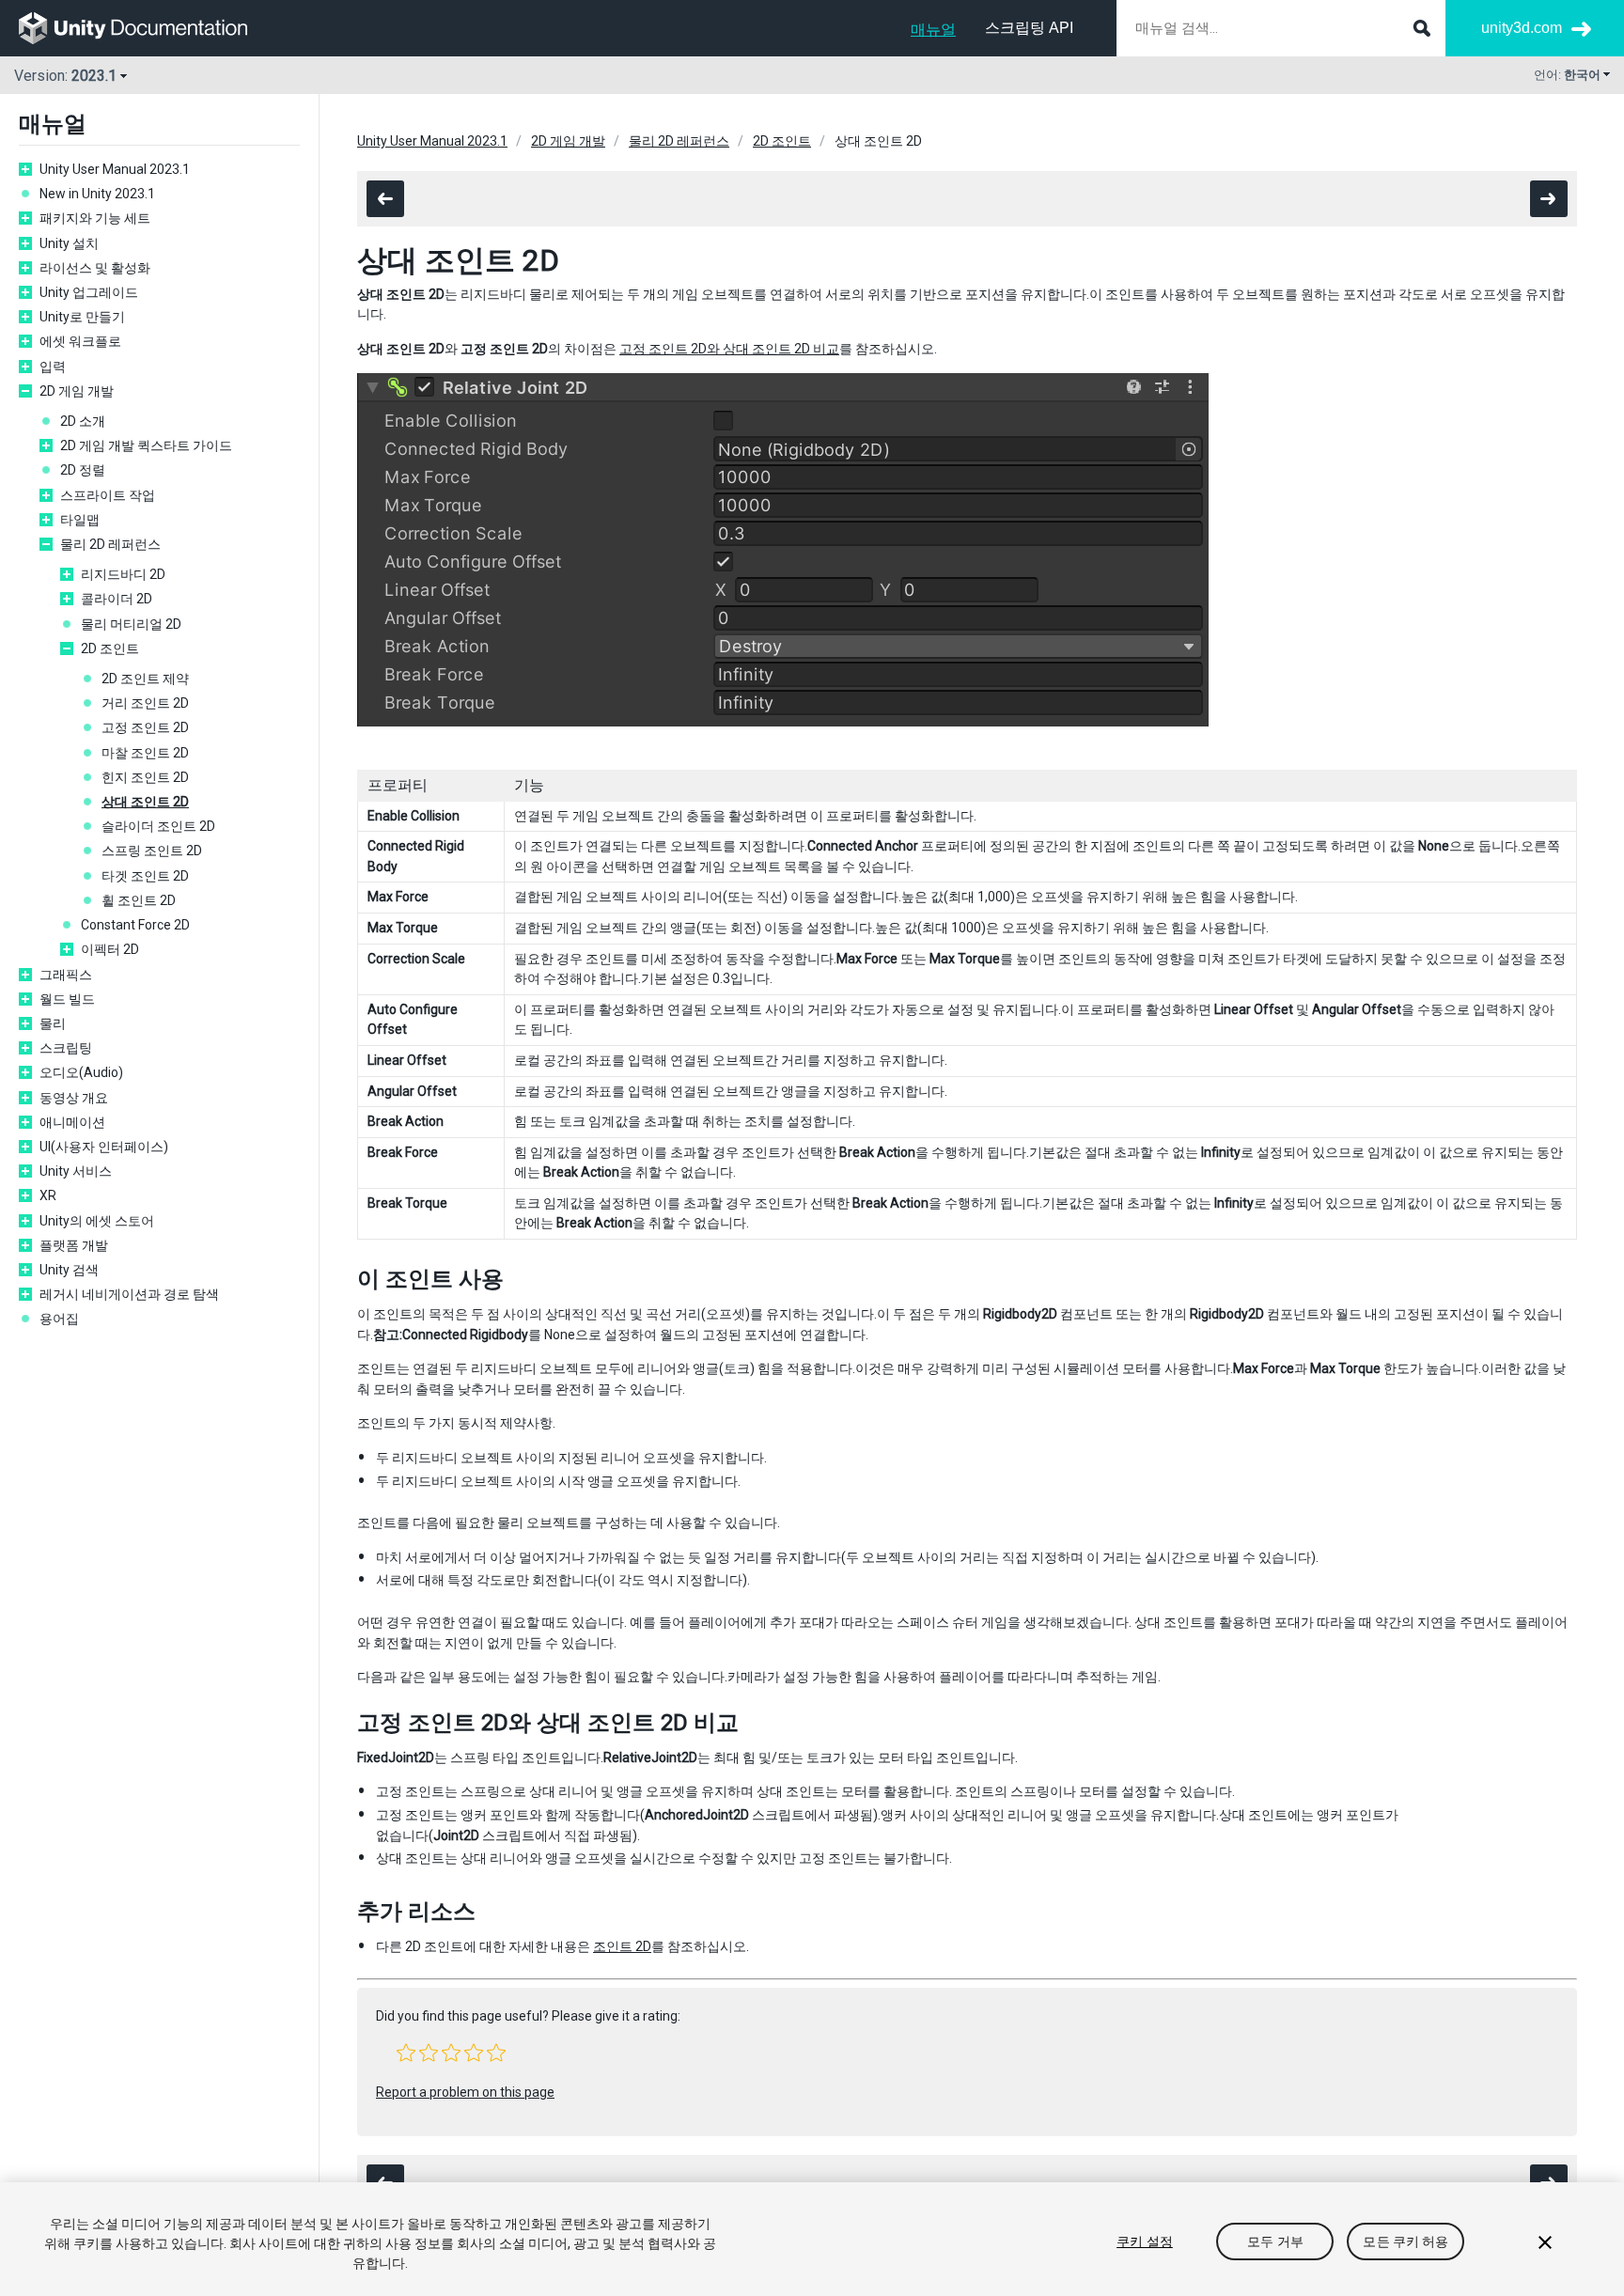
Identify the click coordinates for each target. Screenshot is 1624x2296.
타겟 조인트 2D (145, 876)
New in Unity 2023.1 (97, 194)
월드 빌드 (67, 999)
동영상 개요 (74, 1098)
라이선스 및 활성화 (95, 268)
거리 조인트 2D (145, 703)
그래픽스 (66, 975)
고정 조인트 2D (145, 727)
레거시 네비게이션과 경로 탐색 (129, 1294)
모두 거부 (1275, 2241)
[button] (406, 2053)
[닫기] (1545, 2242)
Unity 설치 (69, 243)
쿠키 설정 (1145, 2241)
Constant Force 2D (135, 925)
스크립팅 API (1029, 28)
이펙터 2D (110, 949)
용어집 (59, 1319)
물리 (53, 1023)
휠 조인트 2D (139, 900)
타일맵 (80, 520)
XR (48, 1195)
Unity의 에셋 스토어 (97, 1221)
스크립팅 (66, 1048)
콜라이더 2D (117, 599)
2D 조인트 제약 (145, 679)
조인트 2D (622, 1946)
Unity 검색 (69, 1270)
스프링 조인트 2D (152, 851)
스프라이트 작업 (108, 495)
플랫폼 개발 (74, 1245)
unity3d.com (1522, 28)
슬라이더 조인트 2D (158, 826)
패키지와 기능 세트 (95, 218)
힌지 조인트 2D (145, 777)
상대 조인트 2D (145, 802)
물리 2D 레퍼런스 (110, 544)
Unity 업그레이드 (89, 292)
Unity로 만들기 (82, 317)
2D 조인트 (110, 648)
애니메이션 (72, 1122)
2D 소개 (83, 421)
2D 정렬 (83, 470)
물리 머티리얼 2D (131, 624)
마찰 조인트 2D (145, 753)
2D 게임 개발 (77, 391)
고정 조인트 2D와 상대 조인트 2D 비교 (729, 349)
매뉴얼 (933, 30)
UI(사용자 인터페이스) (104, 1147)
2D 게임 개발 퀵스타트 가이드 (146, 445)
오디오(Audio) (81, 1072)
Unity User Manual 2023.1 (115, 169)
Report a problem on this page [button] (465, 2092)
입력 (53, 367)
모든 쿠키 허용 (1405, 2241)
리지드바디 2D (123, 574)
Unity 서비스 (76, 1171)
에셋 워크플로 (80, 341)
